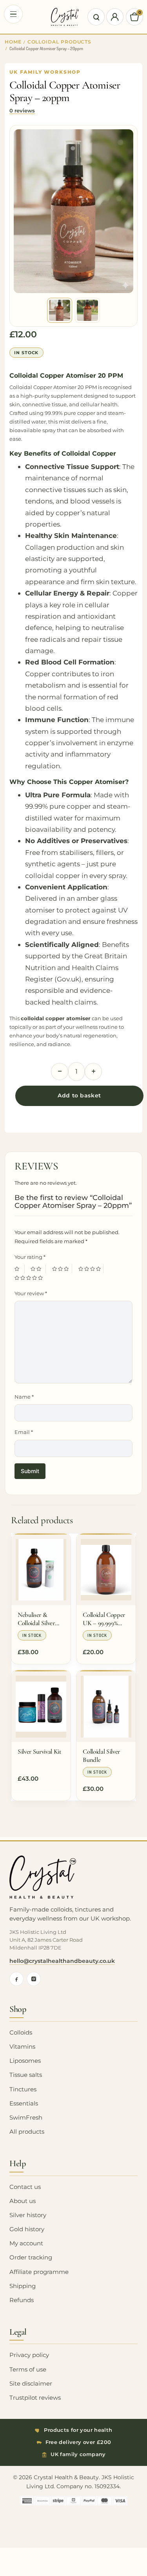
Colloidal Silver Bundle (101, 1756)
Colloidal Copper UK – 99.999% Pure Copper (104, 1619)
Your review (31, 1293)
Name (24, 1397)
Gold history (27, 2229)
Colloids (21, 2033)
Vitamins (22, 2047)
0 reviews (22, 110)
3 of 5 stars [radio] (62, 1269)
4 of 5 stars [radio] (91, 1269)
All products (27, 2132)
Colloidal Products (60, 42)
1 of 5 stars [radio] (20, 1269)
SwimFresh (26, 2118)
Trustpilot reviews (35, 2398)
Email (24, 1432)
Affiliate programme (39, 2272)
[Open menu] (13, 14)
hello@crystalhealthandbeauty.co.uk (62, 1961)
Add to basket (79, 1095)
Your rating (30, 1257)
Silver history (28, 2215)
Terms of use (28, 2370)
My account (26, 2243)
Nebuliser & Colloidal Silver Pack (36, 1619)
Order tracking (31, 2257)
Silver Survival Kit (40, 1751)
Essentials (24, 2104)
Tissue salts (26, 2075)
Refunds (22, 2300)
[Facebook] (16, 1979)
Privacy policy (29, 2355)
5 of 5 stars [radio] (30, 1278)
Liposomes (25, 2061)
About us (23, 2201)
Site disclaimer (31, 2384)
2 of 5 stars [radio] (38, 1269)
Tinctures (23, 2089)
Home (13, 42)
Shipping (23, 2286)
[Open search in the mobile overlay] (96, 17)
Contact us (25, 2187)
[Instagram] (34, 1979)
